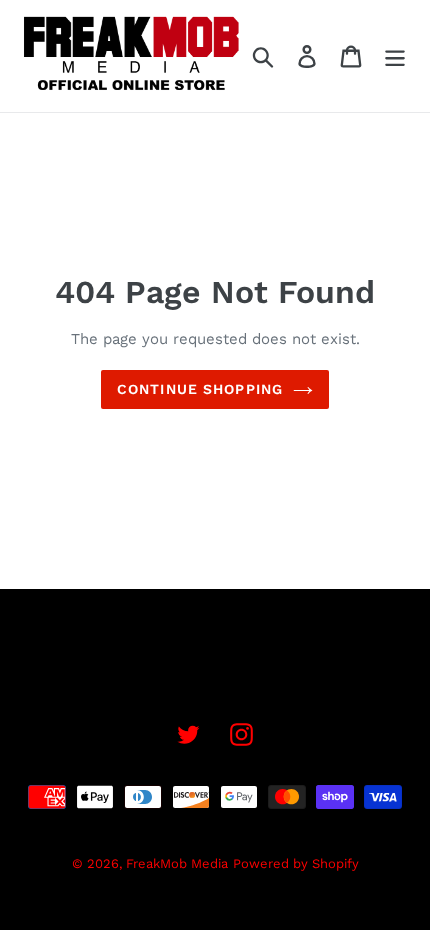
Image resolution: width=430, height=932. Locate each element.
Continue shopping (200, 389)
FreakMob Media (177, 863)
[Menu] (395, 56)
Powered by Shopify (296, 863)
